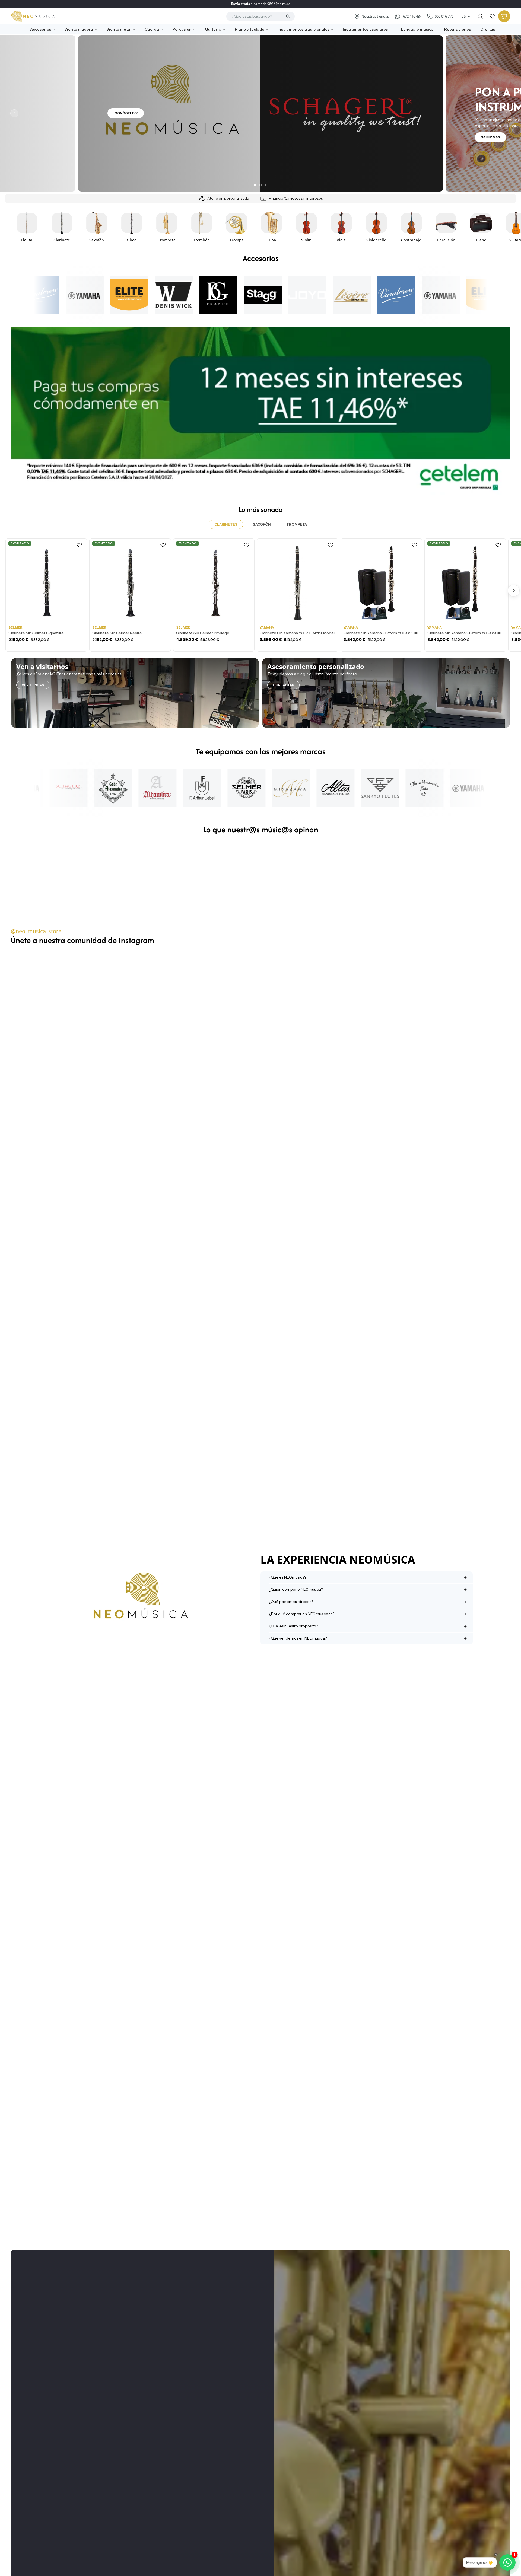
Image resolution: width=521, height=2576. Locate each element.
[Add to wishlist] (79, 545)
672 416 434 (412, 16)
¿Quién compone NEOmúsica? (296, 1589)
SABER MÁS (490, 137)
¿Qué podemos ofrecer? (291, 1602)
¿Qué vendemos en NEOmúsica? (298, 1638)
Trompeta (297, 524)
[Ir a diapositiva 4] (266, 185)
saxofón (262, 524)
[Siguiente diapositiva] (504, 227)
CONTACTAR (283, 685)
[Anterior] (14, 113)
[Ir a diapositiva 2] (259, 185)
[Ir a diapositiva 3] (262, 185)
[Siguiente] (507, 113)
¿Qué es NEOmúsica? (287, 1577)
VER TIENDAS (33, 685)
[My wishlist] (492, 16)
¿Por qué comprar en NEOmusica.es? (301, 1614)
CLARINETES (226, 524)
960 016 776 (444, 16)
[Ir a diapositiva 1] (255, 185)
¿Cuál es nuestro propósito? (293, 1626)
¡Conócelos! (126, 113)
